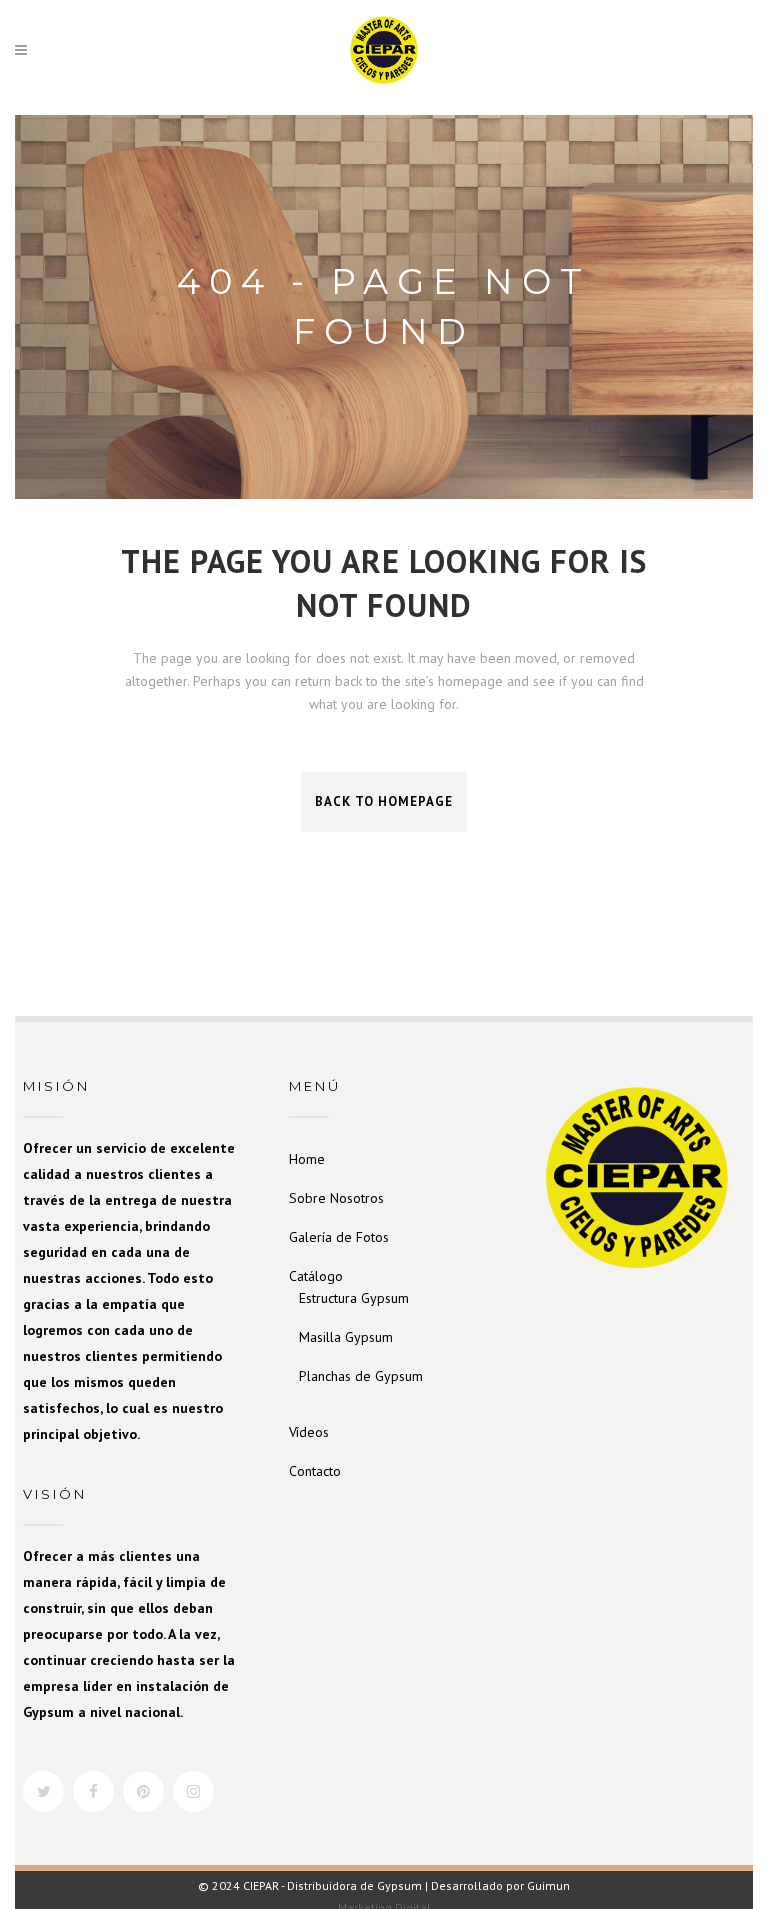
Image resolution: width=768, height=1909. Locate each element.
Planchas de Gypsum (361, 1376)
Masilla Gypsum (346, 1337)
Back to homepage (384, 801)
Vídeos (309, 1432)
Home (307, 1159)
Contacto (315, 1471)
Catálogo (316, 1276)
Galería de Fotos (339, 1237)
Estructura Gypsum (354, 1298)
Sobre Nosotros (336, 1198)
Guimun (548, 1885)
